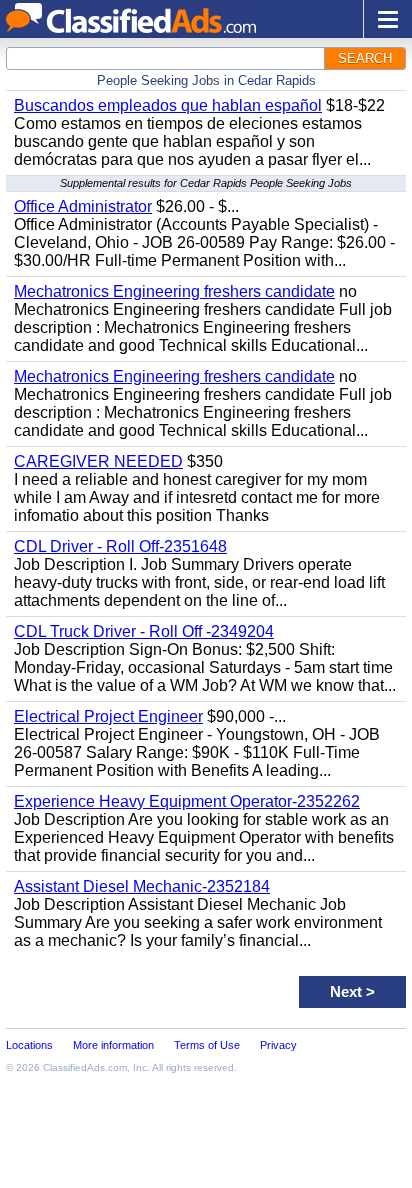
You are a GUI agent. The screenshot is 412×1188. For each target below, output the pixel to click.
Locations (29, 1045)
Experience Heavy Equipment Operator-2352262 (187, 801)
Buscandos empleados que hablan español (168, 105)
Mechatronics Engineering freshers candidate (174, 291)
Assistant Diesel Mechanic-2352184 (142, 886)
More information (113, 1045)
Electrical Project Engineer (108, 716)
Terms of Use (207, 1045)
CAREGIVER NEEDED (98, 461)
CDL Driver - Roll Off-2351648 (120, 546)
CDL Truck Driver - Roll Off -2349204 (144, 631)
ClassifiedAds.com (85, 1067)
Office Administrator (83, 206)
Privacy (278, 1045)
